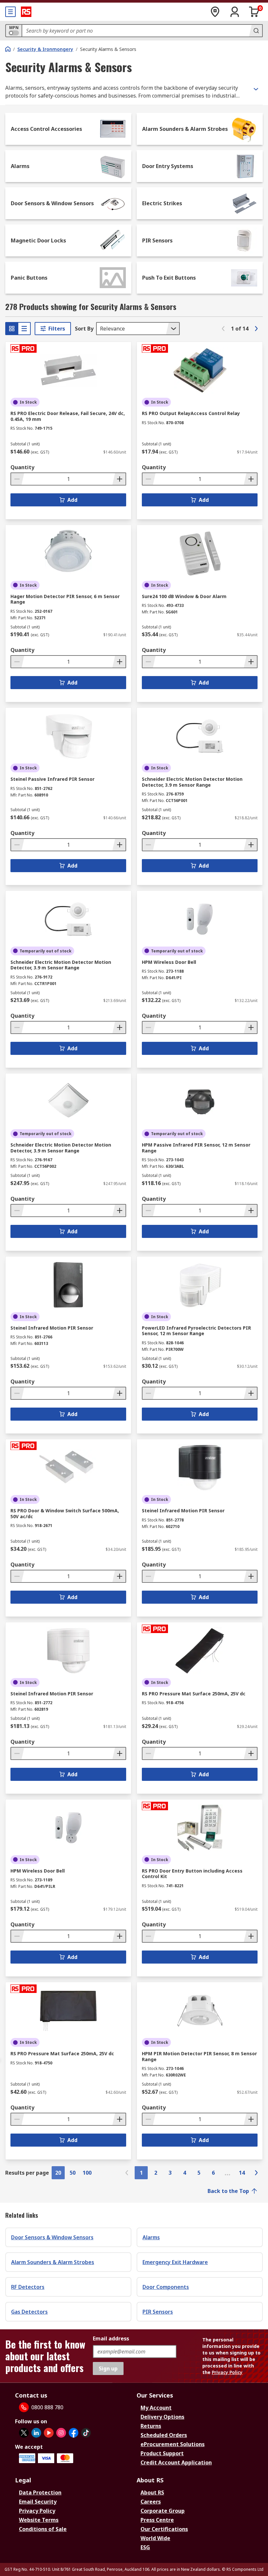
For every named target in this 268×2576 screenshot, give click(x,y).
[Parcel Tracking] (215, 12)
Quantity (22, 467)
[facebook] (74, 2433)
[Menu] (10, 12)
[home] (8, 49)
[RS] (26, 12)
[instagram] (61, 2433)
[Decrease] (18, 479)
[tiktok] (86, 2433)
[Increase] (119, 479)
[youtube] (49, 2433)
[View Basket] (254, 12)
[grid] (12, 329)
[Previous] (223, 329)
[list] (24, 329)
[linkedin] (36, 2433)
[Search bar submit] (256, 31)
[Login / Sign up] (235, 12)
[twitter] (24, 2433)
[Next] (256, 329)
